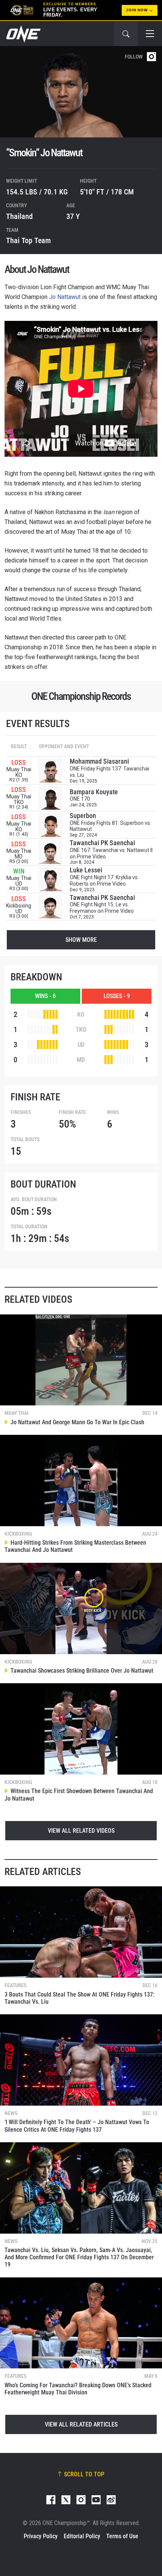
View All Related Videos (81, 1831)
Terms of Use (122, 2536)
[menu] (150, 34)
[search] (126, 34)
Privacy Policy (41, 2536)
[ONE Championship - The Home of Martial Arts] (23, 34)
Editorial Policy (82, 2536)
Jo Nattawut (65, 297)
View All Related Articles (81, 2424)
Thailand (19, 216)
